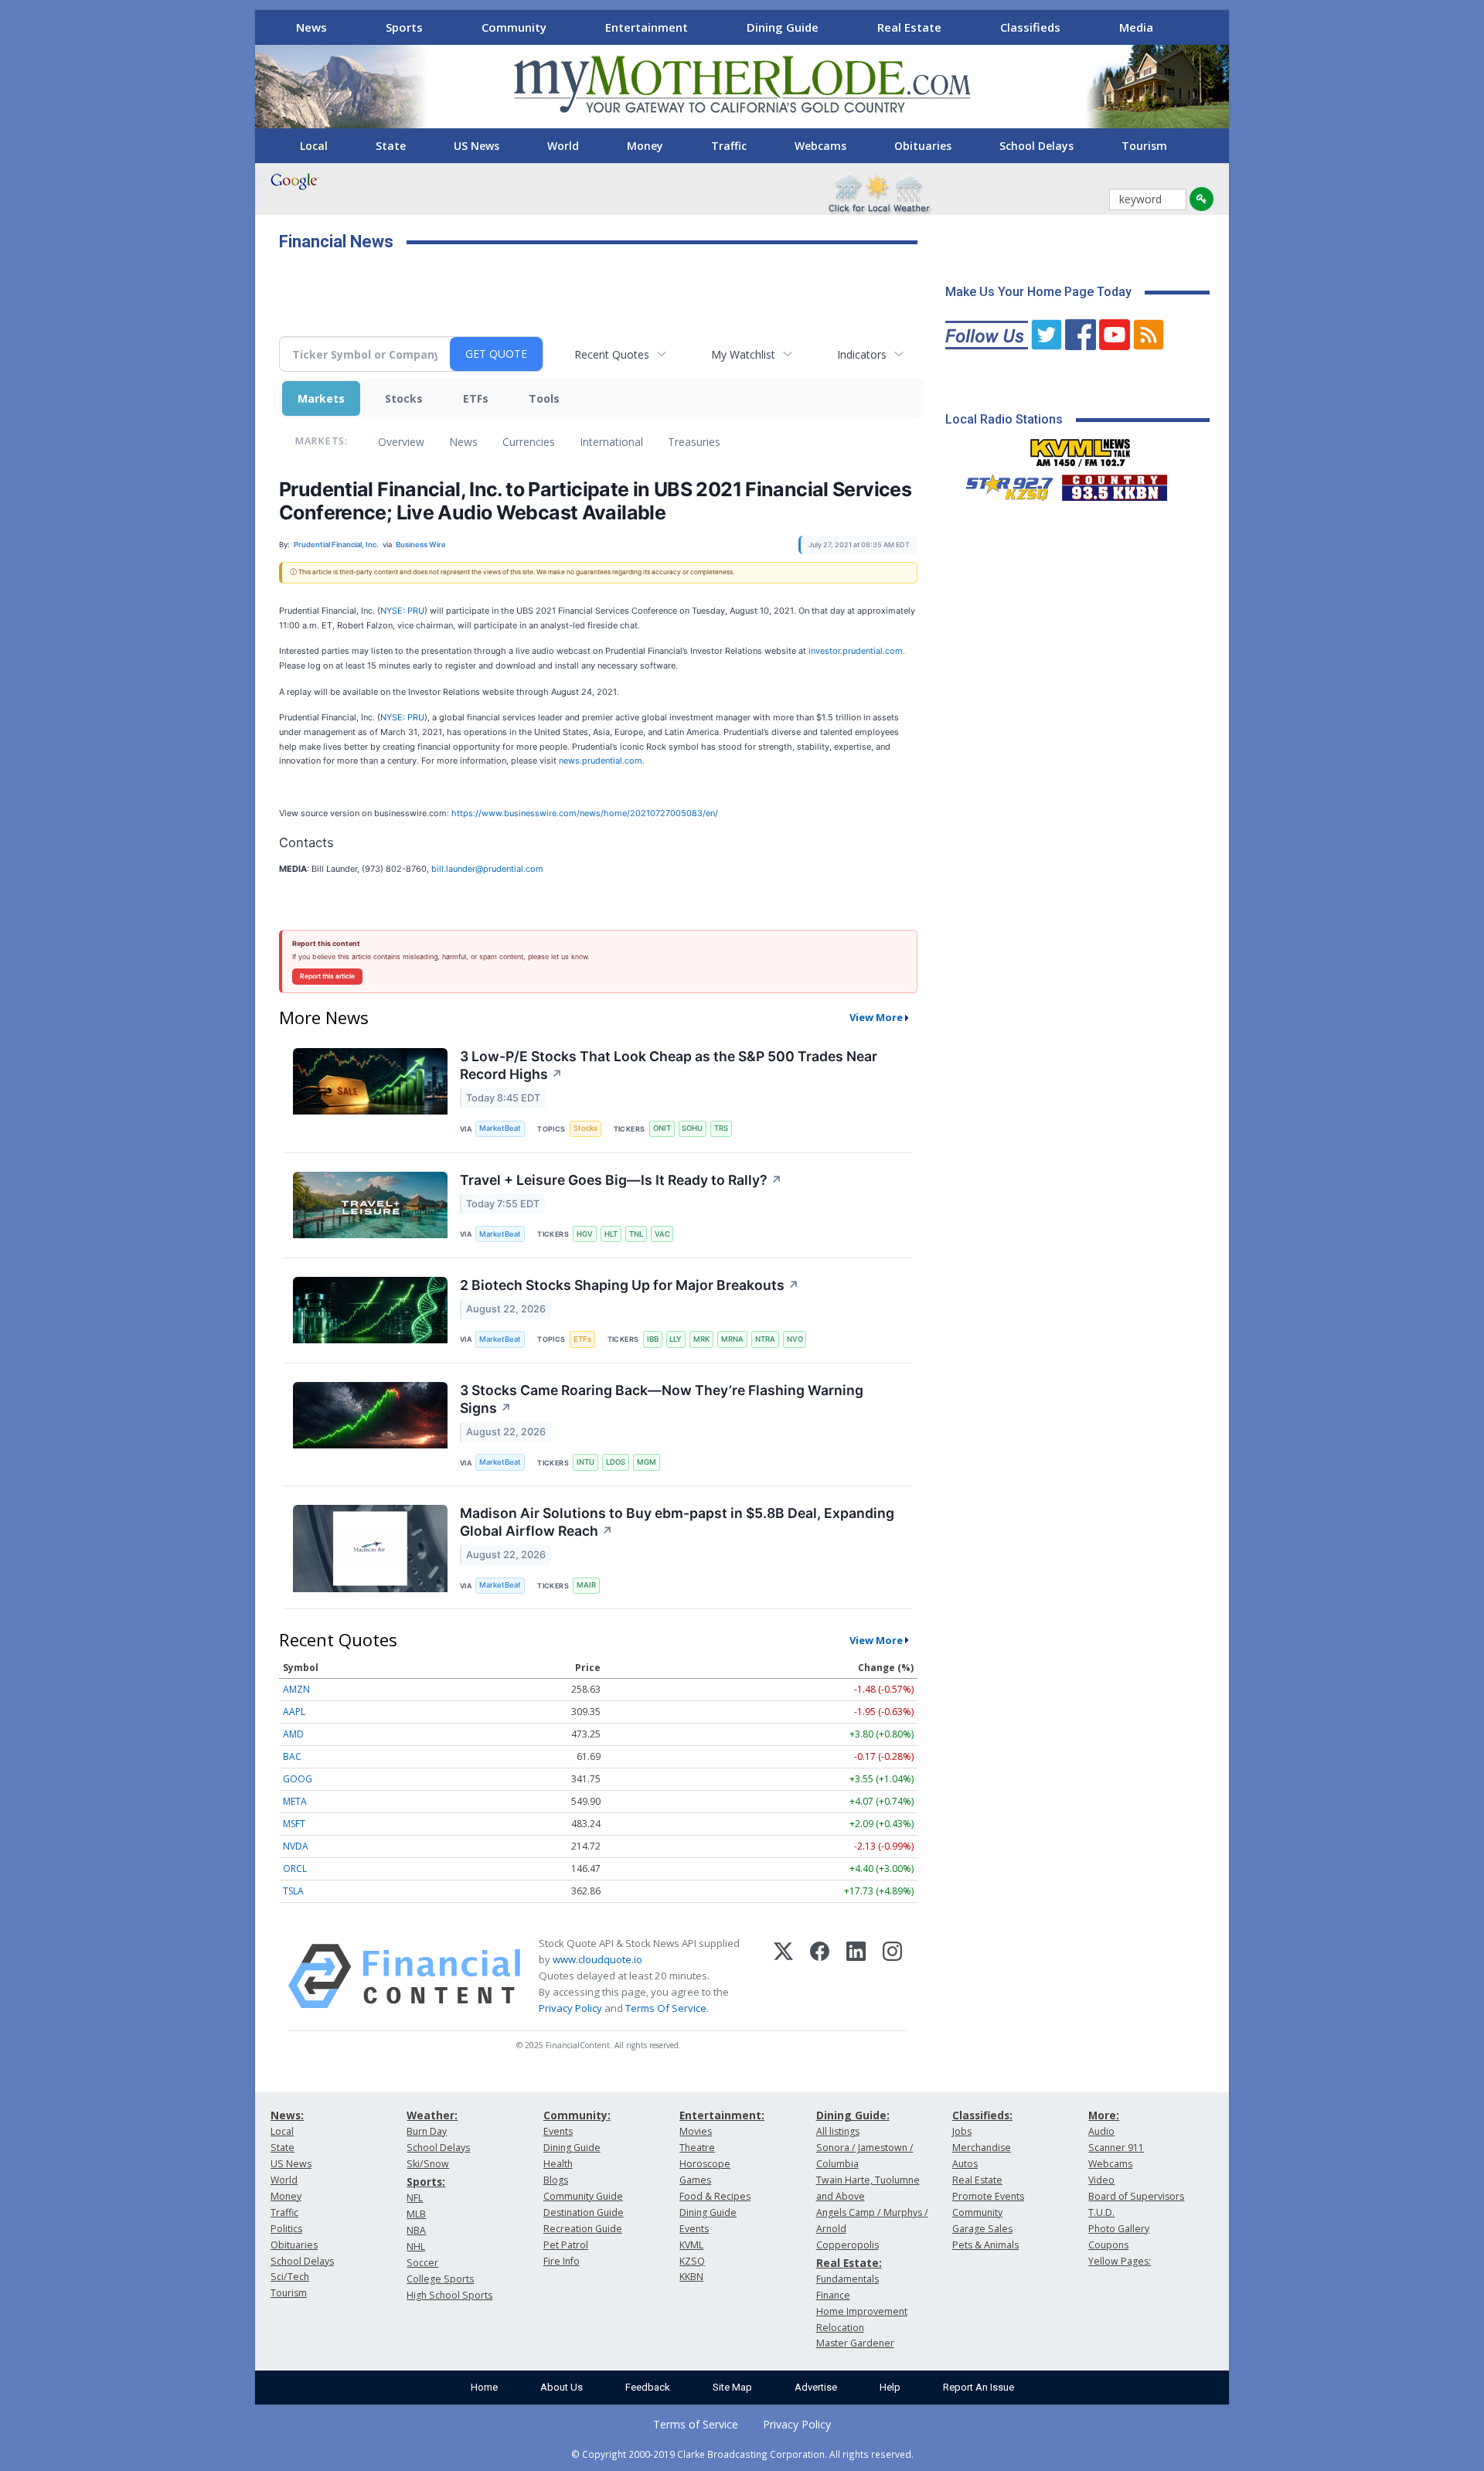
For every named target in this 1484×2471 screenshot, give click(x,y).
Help (890, 2387)
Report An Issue (979, 2387)
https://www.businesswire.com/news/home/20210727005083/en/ (585, 813)
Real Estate (909, 27)
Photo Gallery (1119, 2229)
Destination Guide (584, 2212)
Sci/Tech (290, 2277)
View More (876, 1017)
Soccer (422, 2263)
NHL (416, 2246)
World (563, 146)
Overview (401, 442)
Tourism (1144, 146)
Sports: (426, 2182)
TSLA (293, 1891)
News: (287, 2115)
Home (484, 2387)
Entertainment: (722, 2115)
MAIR (586, 1585)
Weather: (432, 2115)
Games (695, 2180)
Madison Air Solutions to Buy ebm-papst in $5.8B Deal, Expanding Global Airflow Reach (677, 1522)
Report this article (327, 976)
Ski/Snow (428, 2164)
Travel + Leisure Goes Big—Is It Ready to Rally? (621, 1180)
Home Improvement (862, 2311)
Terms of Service (696, 2424)
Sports (404, 27)
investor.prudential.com (856, 651)
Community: (577, 2115)
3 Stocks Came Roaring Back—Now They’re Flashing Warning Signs (662, 1399)
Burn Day (427, 2131)
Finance (833, 2295)
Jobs (962, 2131)
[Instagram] (892, 1976)
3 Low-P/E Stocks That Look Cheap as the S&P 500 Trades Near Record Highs (669, 1065)
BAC (292, 1756)
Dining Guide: (853, 2115)
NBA (416, 2230)
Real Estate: (849, 2263)
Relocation (840, 2328)
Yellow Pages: (1120, 2261)
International (611, 442)
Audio (1101, 2131)
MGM (647, 1462)
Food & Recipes (715, 2196)
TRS (721, 1128)
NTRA (765, 1339)
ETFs (476, 398)
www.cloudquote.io (597, 1959)
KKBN (691, 2277)
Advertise (816, 2387)
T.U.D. (1101, 2212)
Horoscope (705, 2164)
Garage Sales (982, 2229)
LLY (676, 1339)
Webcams (820, 146)
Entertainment (647, 27)
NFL (415, 2198)
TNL (636, 1234)
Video (1101, 2180)
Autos (965, 2164)
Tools (544, 398)
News (311, 27)
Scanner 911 (1116, 2148)
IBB (653, 1339)
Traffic (729, 146)
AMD (293, 1734)
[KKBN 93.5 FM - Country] (1114, 484)
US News (477, 146)
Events (558, 2131)
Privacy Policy (570, 2008)
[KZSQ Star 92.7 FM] (1002, 484)
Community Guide (583, 2196)
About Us (562, 2387)
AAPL (294, 1712)
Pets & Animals (985, 2245)
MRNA (732, 1339)
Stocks (404, 398)
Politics (286, 2229)
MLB (416, 2214)
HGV (585, 1234)
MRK (701, 1339)
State (391, 146)
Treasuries (694, 442)
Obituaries (923, 146)
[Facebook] (820, 1976)
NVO (795, 1339)
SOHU (692, 1128)
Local (314, 146)
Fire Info (562, 2261)
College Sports (440, 2279)
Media (1136, 27)
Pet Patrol (566, 2245)
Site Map (732, 2387)
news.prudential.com (601, 761)
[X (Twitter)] (783, 1976)
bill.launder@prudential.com (487, 869)
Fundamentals (848, 2279)
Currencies (529, 442)
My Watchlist (743, 354)
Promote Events (988, 2196)
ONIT (662, 1128)
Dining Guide (783, 27)
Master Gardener (855, 2343)
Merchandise (982, 2148)
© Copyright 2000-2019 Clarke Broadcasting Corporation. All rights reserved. (742, 2454)
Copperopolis (848, 2245)
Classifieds (1030, 27)
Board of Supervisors (1136, 2196)
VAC (662, 1234)
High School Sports (449, 2295)
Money (645, 146)
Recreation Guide (583, 2229)
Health (558, 2164)
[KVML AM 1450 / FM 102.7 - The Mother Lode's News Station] (1081, 448)
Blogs (556, 2180)
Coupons (1108, 2245)
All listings (838, 2131)
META (295, 1801)
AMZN (296, 1689)
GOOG (298, 1779)
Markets (321, 398)
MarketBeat (500, 1128)
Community (514, 27)
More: (1104, 2115)
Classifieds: (982, 2115)
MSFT (294, 1824)
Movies (696, 2131)
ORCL (295, 1869)
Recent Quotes (612, 354)
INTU (585, 1462)
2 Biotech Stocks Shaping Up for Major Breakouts (630, 1285)
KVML (691, 2245)
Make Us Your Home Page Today (1038, 292)
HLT (611, 1234)
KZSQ (692, 2261)
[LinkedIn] (856, 1976)
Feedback (648, 2387)
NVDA (296, 1846)
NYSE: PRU (402, 611)
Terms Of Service (666, 2008)
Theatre (697, 2148)
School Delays (1036, 146)
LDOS (616, 1462)
